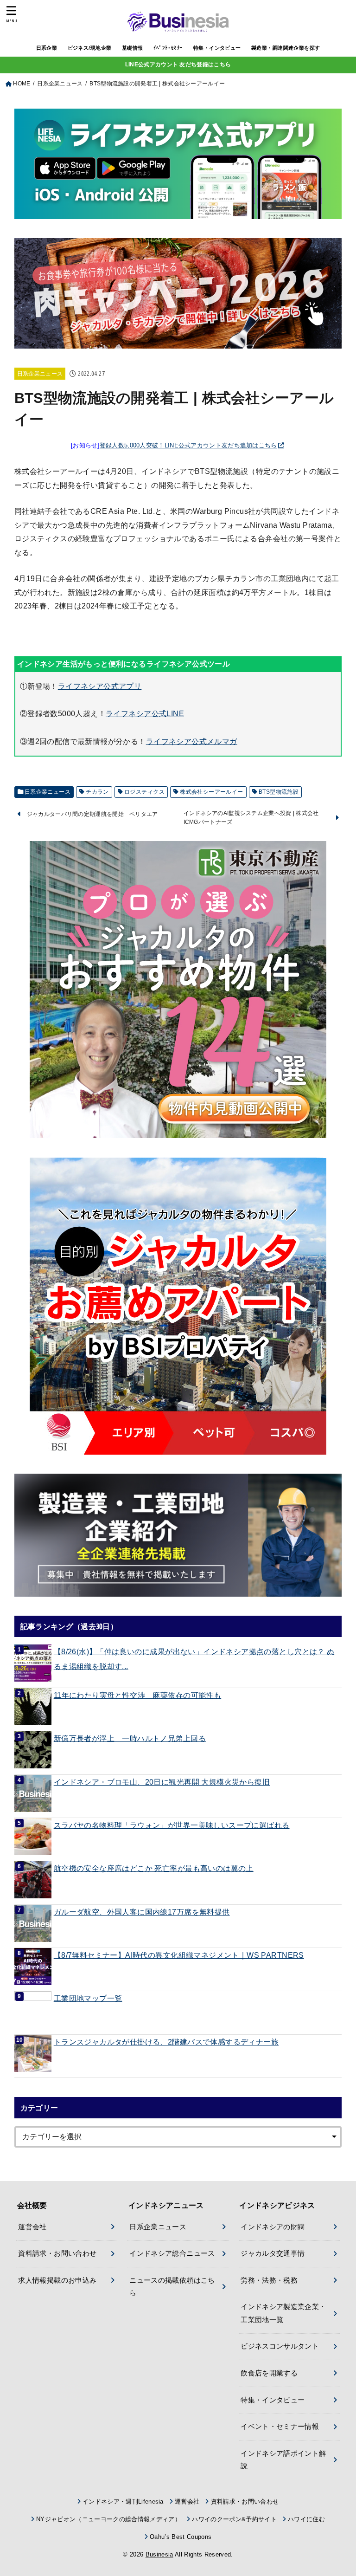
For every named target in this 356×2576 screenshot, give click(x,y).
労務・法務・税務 (269, 2280)
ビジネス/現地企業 (90, 48)
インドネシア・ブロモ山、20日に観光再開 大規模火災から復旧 (162, 1782)
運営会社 (32, 2227)
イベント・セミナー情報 (280, 2427)
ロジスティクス (144, 792)
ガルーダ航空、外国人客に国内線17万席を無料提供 (142, 1912)
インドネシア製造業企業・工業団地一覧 (283, 2313)
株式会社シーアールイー (212, 792)
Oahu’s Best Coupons (181, 2537)
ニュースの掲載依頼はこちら (172, 2287)
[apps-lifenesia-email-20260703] (178, 211)
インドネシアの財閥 (273, 2227)
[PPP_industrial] (178, 1535)
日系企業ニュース (40, 374)
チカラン (97, 792)
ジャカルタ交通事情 (273, 2253)
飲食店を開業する (269, 2373)
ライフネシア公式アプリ (100, 686)
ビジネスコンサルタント (280, 2346)
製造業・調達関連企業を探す (286, 48)
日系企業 (47, 48)
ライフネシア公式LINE (145, 713)
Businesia (159, 2554)
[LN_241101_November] (178, 990)
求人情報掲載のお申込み (57, 2280)
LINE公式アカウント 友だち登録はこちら (178, 65)
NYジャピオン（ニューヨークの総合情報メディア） (108, 2519)
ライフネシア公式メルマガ (192, 741)
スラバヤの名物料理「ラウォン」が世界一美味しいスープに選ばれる (172, 1825)
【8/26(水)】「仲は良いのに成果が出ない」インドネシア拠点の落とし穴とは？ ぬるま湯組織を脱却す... (194, 1659)
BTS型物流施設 (279, 792)
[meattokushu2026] (178, 341)
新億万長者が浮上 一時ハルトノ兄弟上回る (130, 1738)
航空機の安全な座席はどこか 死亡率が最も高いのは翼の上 (154, 1868)
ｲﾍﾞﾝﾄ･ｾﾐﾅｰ (168, 48)
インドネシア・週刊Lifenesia (123, 2502)
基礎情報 (133, 48)
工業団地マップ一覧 (88, 1998)
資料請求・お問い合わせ (57, 2253)
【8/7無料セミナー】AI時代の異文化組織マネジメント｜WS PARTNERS (179, 1955)
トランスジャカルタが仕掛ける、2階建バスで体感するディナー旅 (166, 2042)
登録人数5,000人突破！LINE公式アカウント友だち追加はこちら (188, 445)
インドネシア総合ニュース (172, 2253)
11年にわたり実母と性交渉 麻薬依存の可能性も (137, 1695)
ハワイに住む (306, 2519)
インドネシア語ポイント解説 (283, 2460)
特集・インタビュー (217, 48)
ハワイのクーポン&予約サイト (234, 2519)
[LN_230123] (178, 1306)
